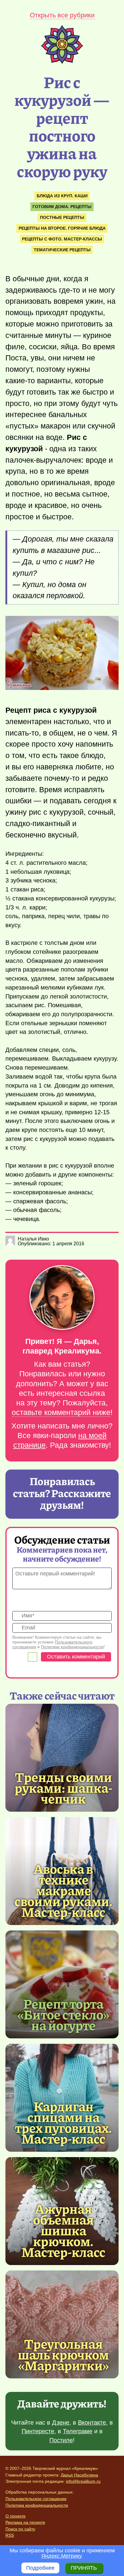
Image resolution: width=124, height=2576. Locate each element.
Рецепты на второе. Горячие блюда (62, 228)
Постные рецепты (62, 217)
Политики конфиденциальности (72, 1647)
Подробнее (40, 2568)
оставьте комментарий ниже (61, 1412)
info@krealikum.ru (83, 2481)
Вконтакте (92, 2422)
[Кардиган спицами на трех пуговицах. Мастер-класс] (63, 2122)
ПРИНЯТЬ (84, 2568)
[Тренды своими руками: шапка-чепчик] (62, 1758)
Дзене (61, 2422)
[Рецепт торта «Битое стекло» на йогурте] (62, 1984)
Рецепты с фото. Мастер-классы (62, 239)
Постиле (61, 2440)
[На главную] (62, 62)
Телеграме (78, 2431)
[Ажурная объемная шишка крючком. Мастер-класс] (63, 2230)
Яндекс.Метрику (61, 2556)
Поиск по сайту (20, 2529)
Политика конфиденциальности (37, 2505)
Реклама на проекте (25, 2522)
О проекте (15, 2516)
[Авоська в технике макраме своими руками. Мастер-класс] (63, 1890)
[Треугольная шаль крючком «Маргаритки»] (62, 2324)
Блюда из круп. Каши (62, 196)
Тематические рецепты (62, 250)
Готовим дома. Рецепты (62, 207)
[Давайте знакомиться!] (62, 1298)
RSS (10, 2535)
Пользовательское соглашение (36, 2499)
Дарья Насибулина (79, 2475)
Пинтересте (38, 2431)
